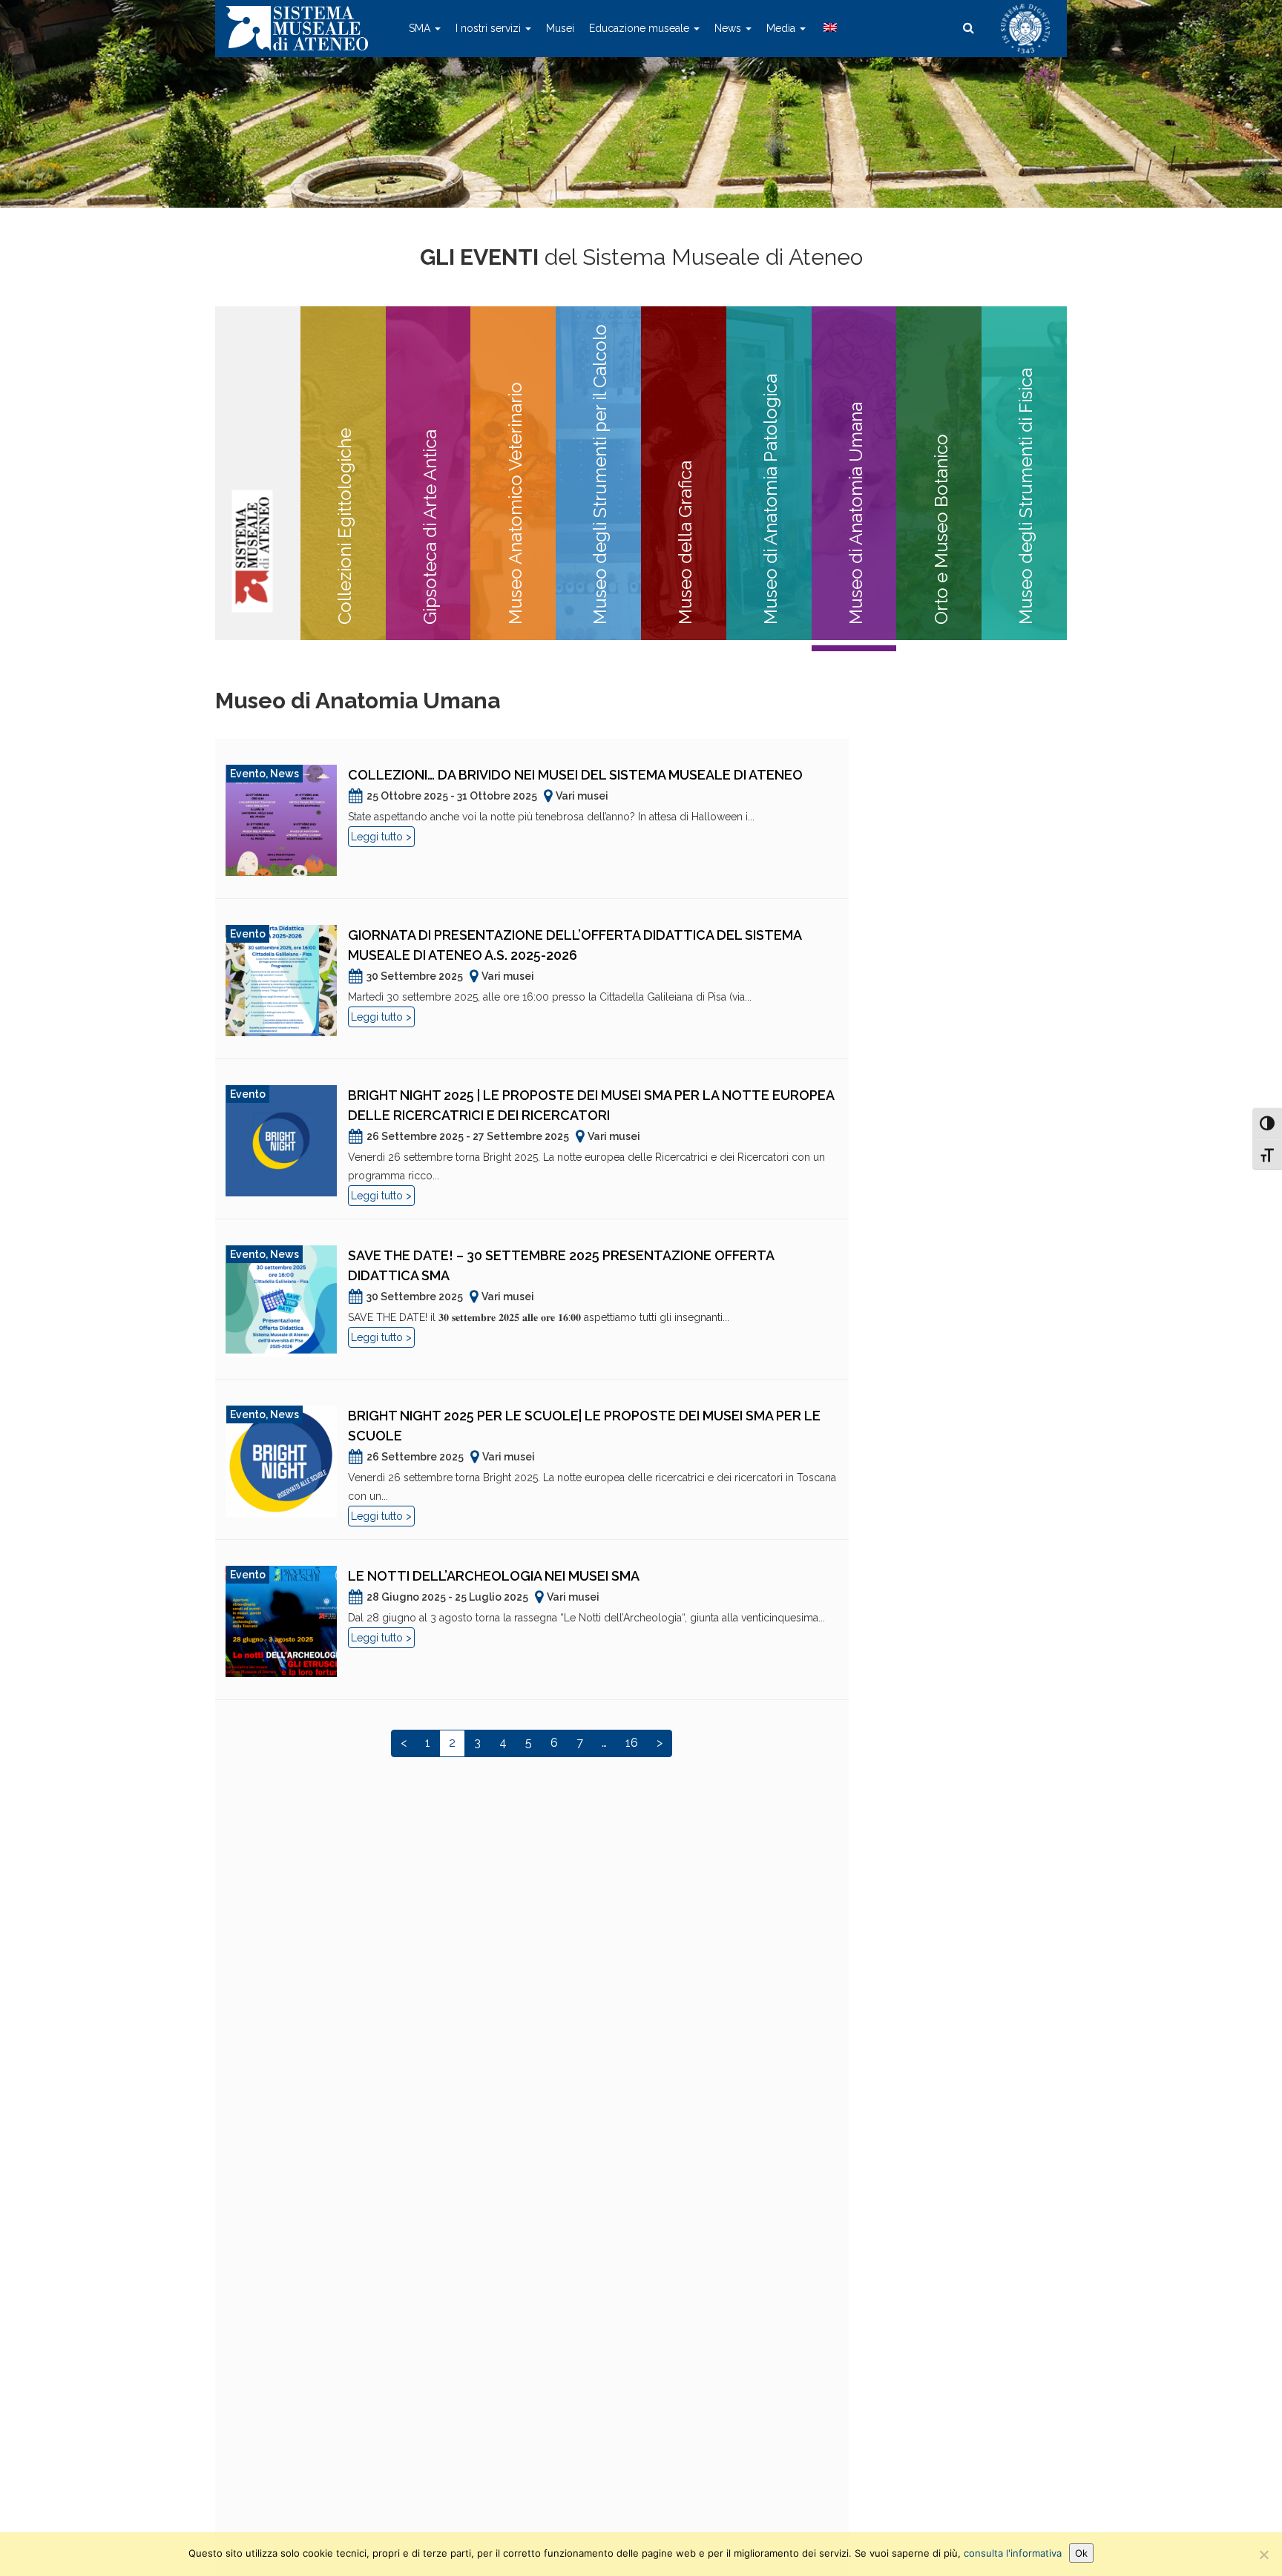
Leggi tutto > (381, 837)
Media (782, 28)
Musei (560, 28)
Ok (1081, 2553)
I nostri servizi (490, 28)
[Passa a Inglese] (829, 28)
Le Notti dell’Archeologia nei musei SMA (494, 1576)
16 (632, 1743)
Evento (248, 774)
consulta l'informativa (1013, 2553)
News (729, 28)
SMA (421, 28)
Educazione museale (641, 28)
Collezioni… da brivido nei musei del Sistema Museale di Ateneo (575, 775)
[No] (1263, 2554)
